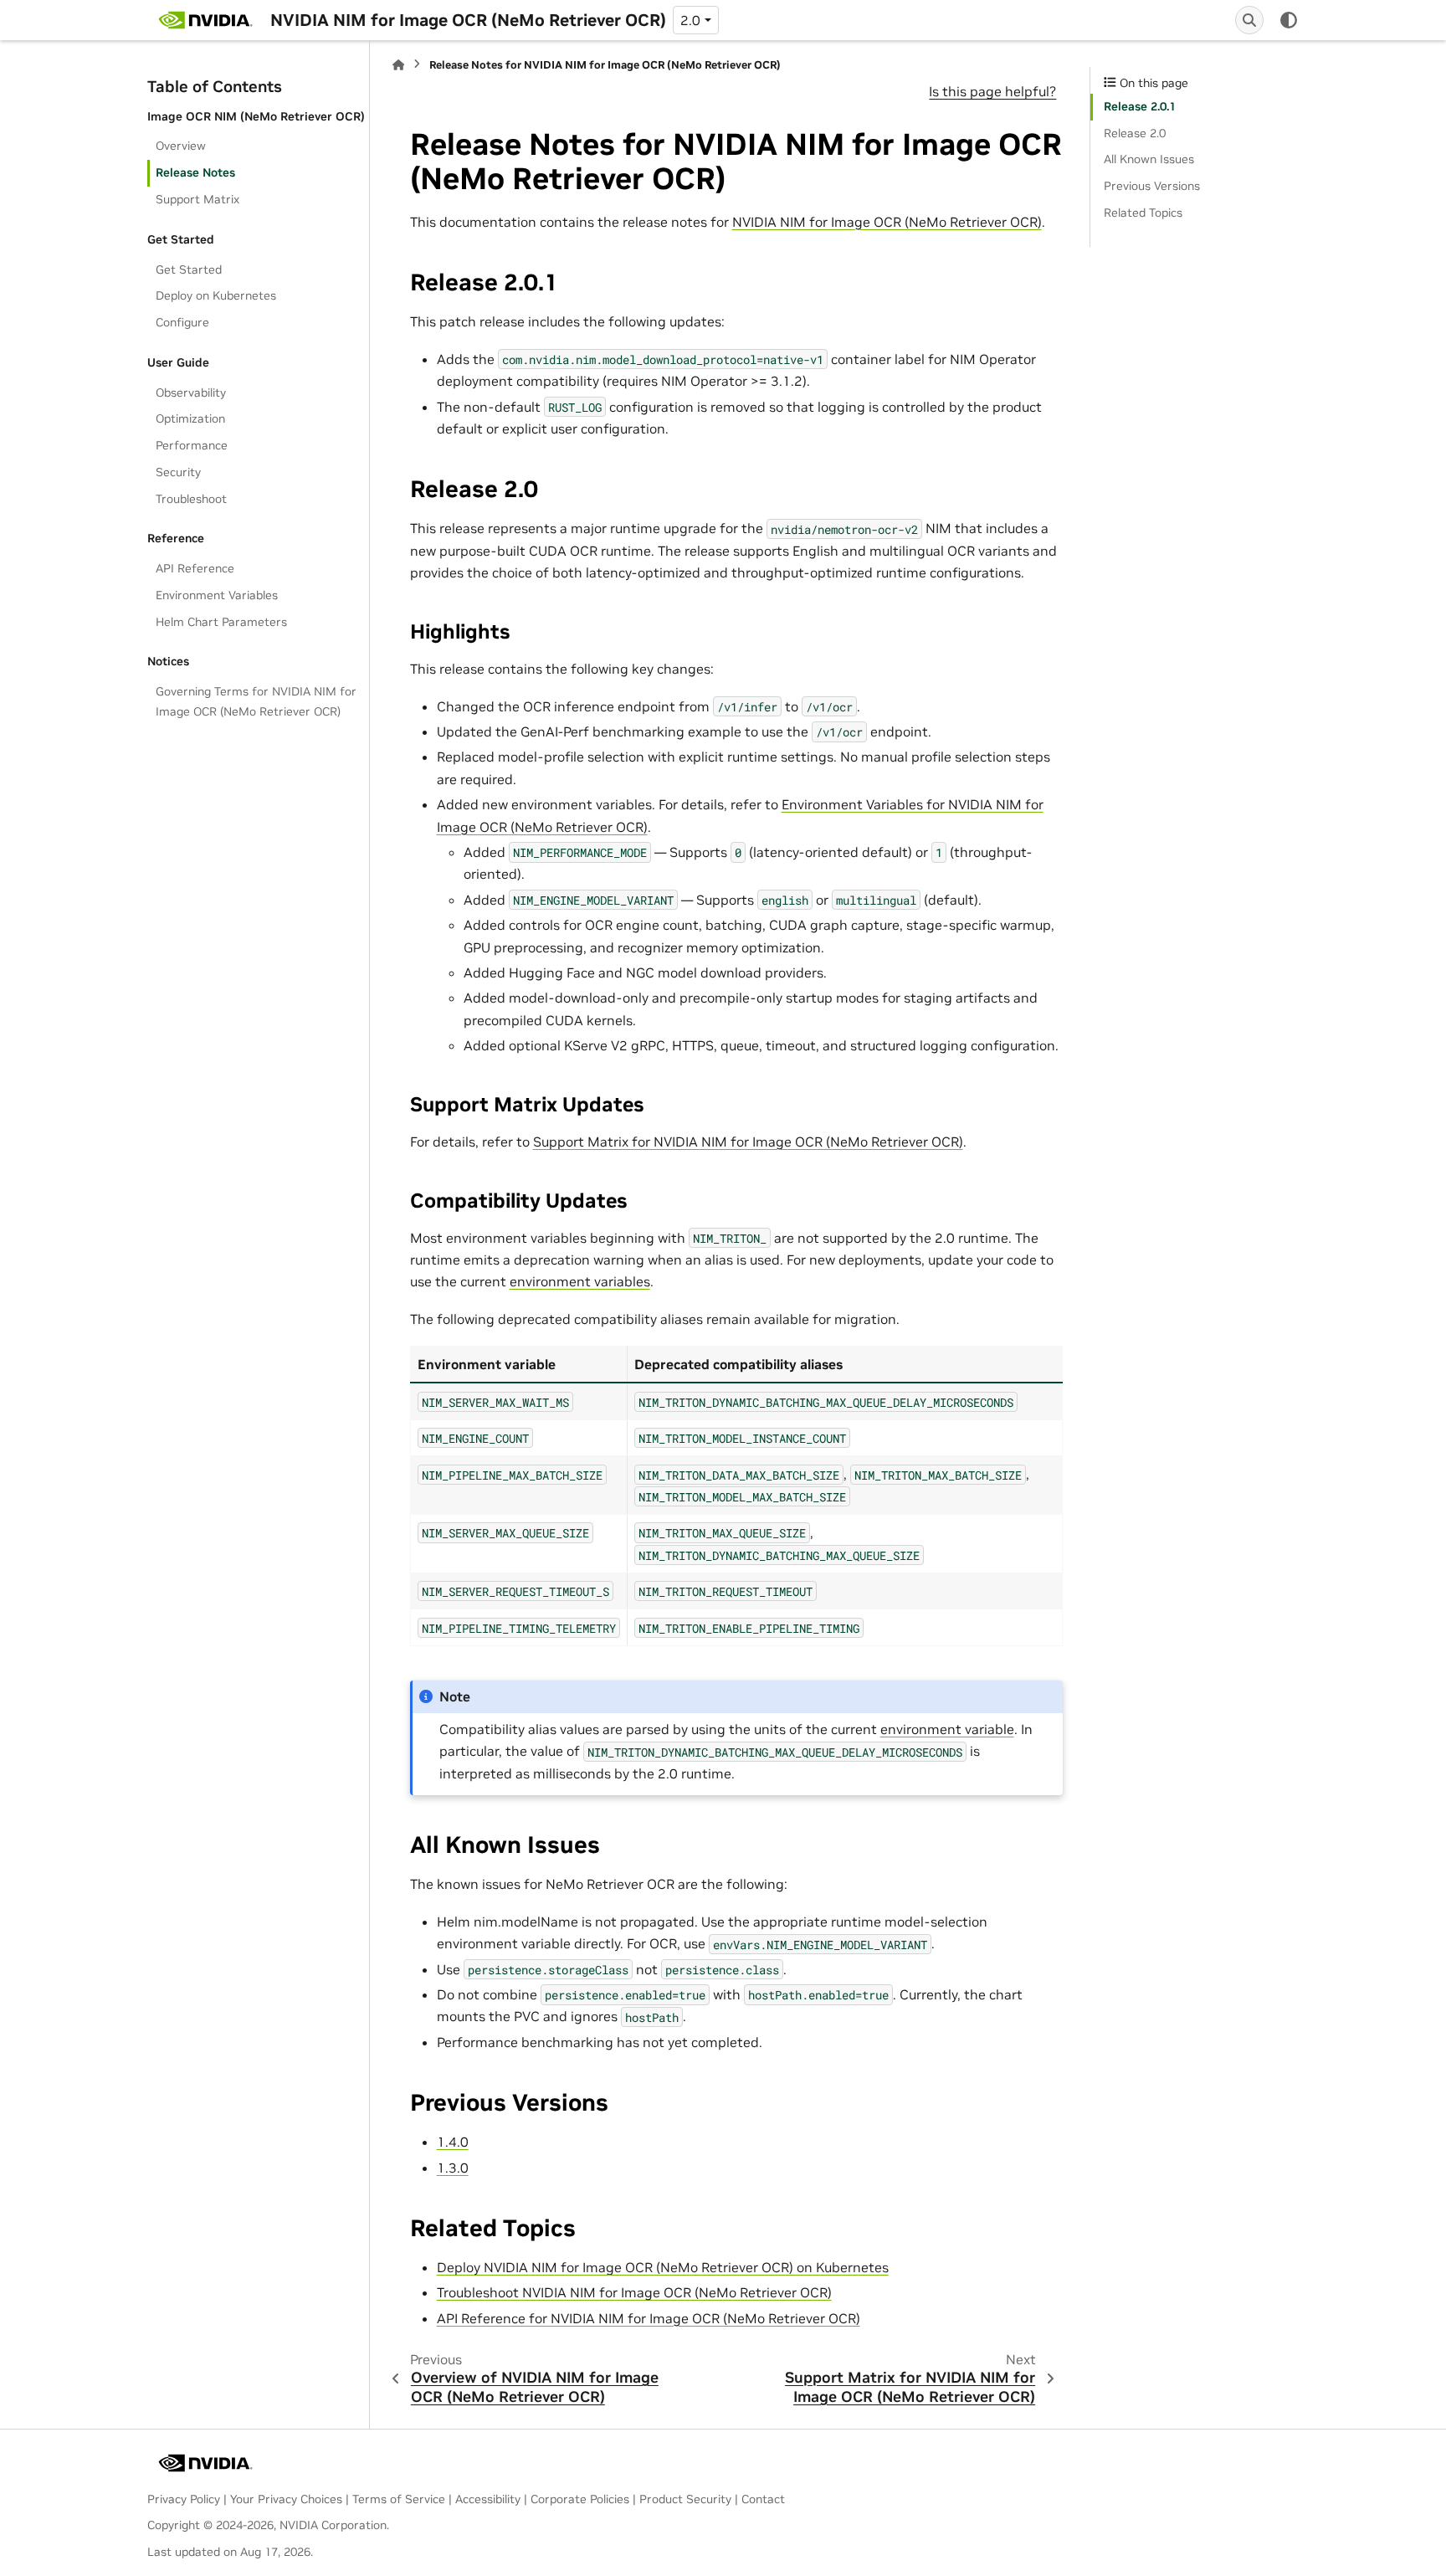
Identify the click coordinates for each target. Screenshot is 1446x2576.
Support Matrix (197, 199)
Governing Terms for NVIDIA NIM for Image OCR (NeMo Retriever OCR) (256, 701)
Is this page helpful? (992, 91)
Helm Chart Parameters (221, 622)
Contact (763, 2499)
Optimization (190, 418)
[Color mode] (1289, 20)
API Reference (195, 568)
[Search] (1249, 20)
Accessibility (488, 2499)
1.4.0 (453, 2142)
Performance (192, 445)
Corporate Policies (580, 2499)
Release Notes (195, 172)
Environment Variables (217, 595)
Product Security (685, 2499)
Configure (182, 322)
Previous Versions (1152, 186)
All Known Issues (1149, 159)
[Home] (398, 65)
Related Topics (1143, 213)
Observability (191, 393)
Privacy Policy (184, 2499)
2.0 (690, 20)
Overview (181, 146)
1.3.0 (453, 2168)
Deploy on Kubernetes (216, 295)
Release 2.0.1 (1140, 106)
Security (178, 472)
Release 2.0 (1135, 133)
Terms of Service (399, 2499)
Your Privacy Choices (286, 2499)
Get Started (189, 269)
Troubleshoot (191, 499)
